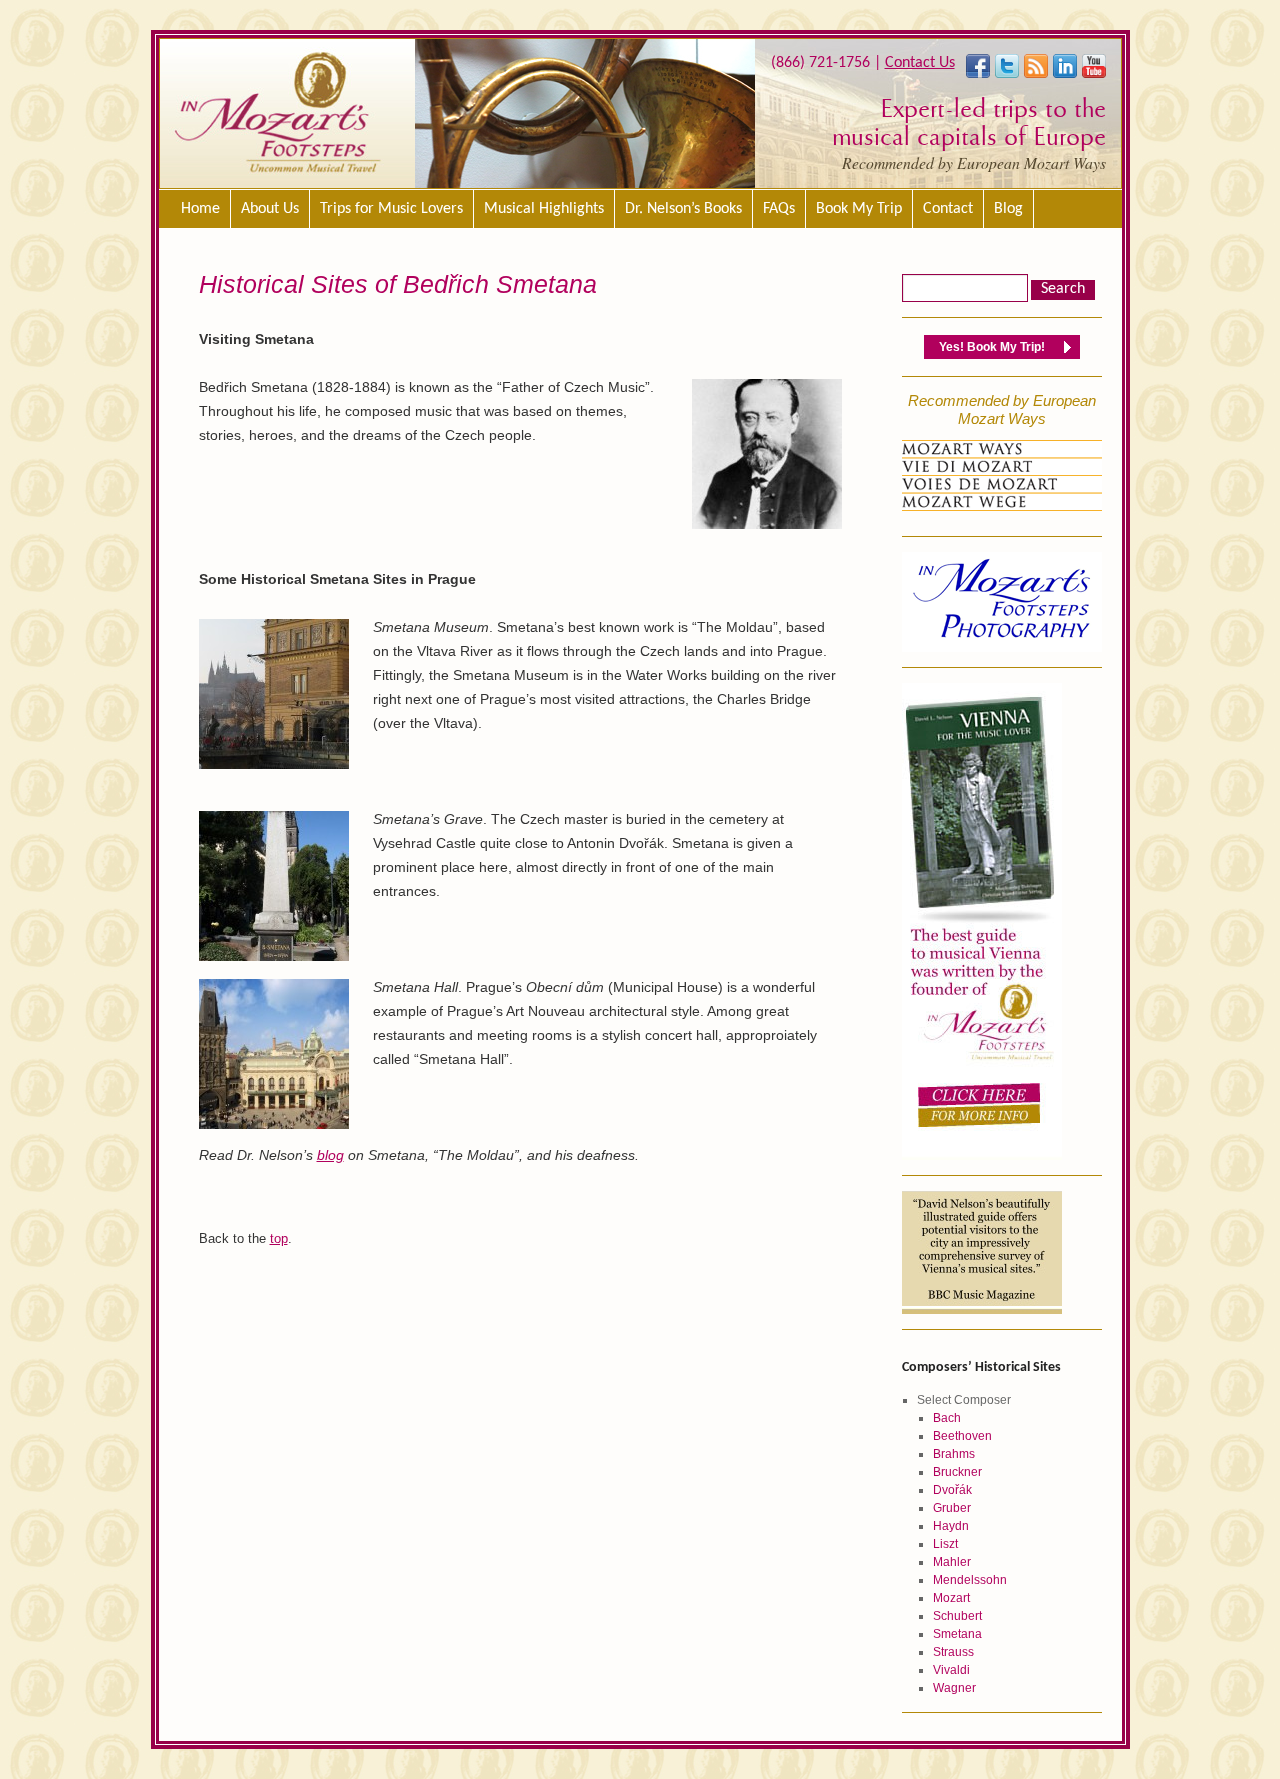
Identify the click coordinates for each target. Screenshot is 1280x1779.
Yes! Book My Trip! (992, 347)
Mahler (952, 1562)
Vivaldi (951, 1670)
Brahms (954, 1454)
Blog (1008, 209)
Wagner (954, 1688)
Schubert (957, 1616)
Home (200, 209)
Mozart (951, 1598)
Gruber (952, 1508)
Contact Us (920, 63)
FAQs (779, 209)
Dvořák (952, 1490)
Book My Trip (859, 209)
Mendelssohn (970, 1580)
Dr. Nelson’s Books (683, 209)
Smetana (957, 1634)
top (279, 1239)
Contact (948, 209)
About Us (270, 209)
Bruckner (957, 1472)
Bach (947, 1418)
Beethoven (962, 1436)
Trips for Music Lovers (391, 209)
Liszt (945, 1544)
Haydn (951, 1526)
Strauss (953, 1652)
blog (330, 1155)
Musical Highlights (544, 209)
